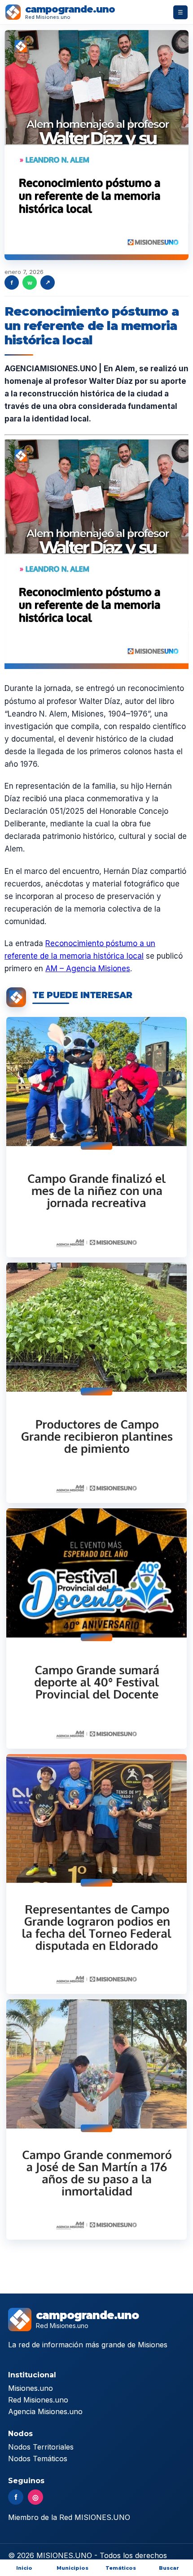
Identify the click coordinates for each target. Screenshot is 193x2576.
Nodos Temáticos (38, 2459)
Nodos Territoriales (41, 2447)
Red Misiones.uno (38, 2400)
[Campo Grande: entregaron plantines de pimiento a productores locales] (96, 1383)
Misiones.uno (31, 2388)
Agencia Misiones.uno (45, 2411)
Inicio (24, 2568)
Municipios (72, 2568)
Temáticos (121, 2568)
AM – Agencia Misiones (88, 969)
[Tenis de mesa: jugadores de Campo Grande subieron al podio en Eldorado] (96, 1874)
